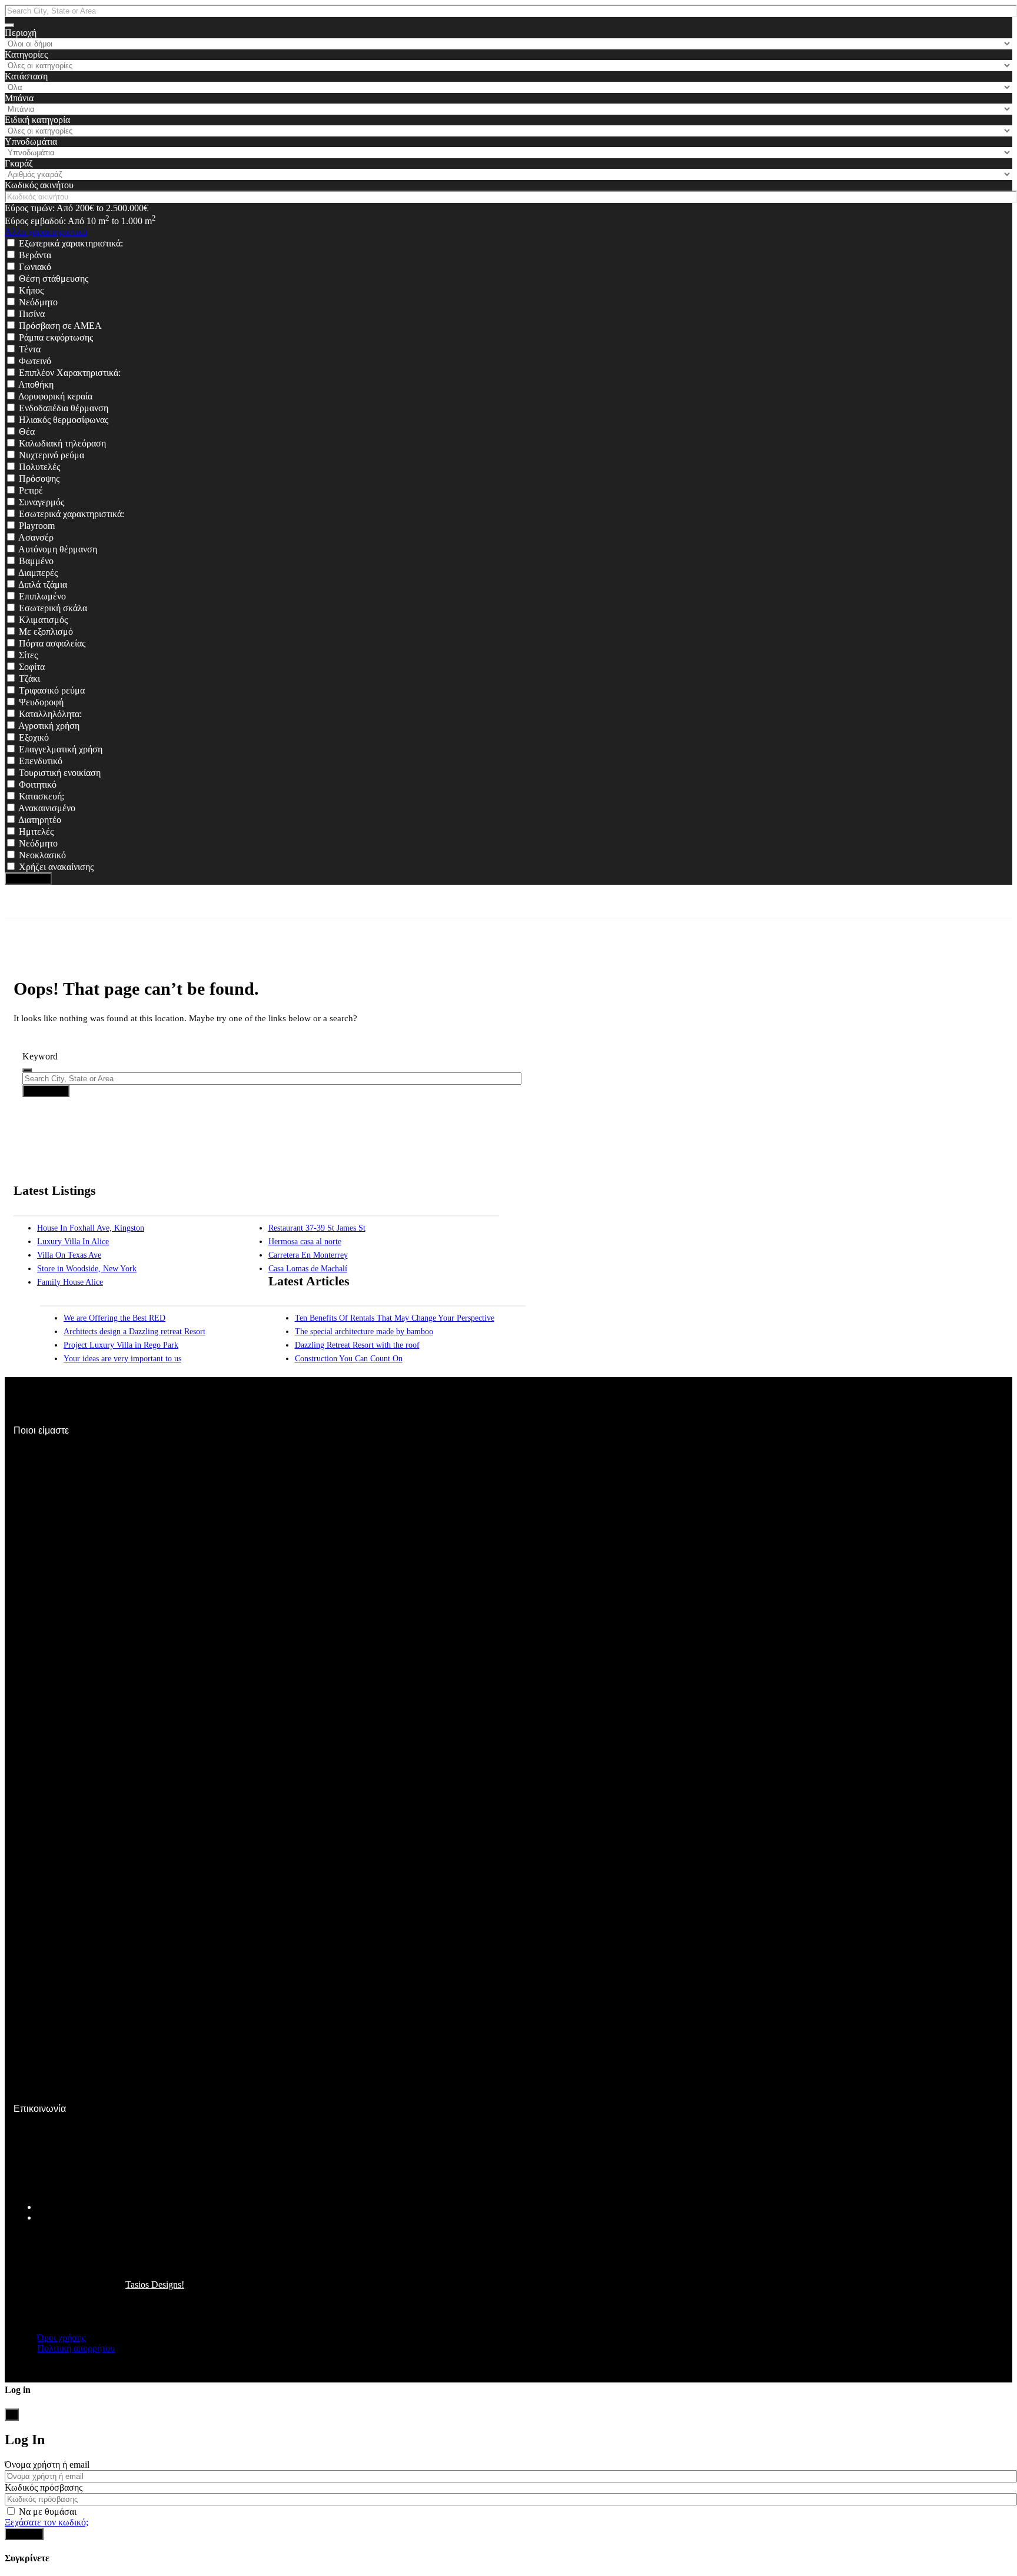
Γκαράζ (19, 163)
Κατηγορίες (26, 54)
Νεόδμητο (38, 302)
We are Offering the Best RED (114, 1318)
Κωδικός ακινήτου (39, 185)
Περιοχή (21, 33)
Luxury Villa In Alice (73, 1242)
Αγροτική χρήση (49, 726)
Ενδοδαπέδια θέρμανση (64, 408)
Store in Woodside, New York (87, 1269)
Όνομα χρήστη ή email (47, 2465)
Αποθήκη (36, 384)
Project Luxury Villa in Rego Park (121, 1345)
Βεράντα (35, 255)
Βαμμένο (36, 561)
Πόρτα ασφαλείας (52, 643)
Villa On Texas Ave (69, 1255)
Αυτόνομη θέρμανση (58, 549)
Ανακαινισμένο (47, 808)
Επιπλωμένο (42, 596)
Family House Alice (70, 1282)
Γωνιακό (35, 267)
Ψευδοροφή (41, 702)
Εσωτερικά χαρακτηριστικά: (72, 514)
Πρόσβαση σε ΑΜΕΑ (60, 326)
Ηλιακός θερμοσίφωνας (64, 420)
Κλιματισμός (43, 620)
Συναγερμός (41, 502)
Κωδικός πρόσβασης (44, 2487)
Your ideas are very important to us (122, 1359)
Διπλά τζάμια (43, 584)
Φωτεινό (35, 361)
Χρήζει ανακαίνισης (56, 867)
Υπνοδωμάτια (31, 141)
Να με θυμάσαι (46, 2512)
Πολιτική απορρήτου (76, 2348)
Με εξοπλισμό (46, 631)
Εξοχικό (34, 737)
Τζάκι (29, 679)
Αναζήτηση (28, 879)
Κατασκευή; (41, 796)
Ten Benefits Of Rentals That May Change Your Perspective (395, 1318)
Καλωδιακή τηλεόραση (62, 443)
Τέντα (30, 349)
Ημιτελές (36, 832)
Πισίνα (32, 314)
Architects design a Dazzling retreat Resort (134, 1332)
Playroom (37, 526)
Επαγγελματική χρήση (61, 749)
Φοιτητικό (38, 784)
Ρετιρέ (31, 490)
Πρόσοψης (39, 479)
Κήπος (31, 290)
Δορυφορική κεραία (55, 396)
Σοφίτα (32, 667)
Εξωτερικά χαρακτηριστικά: (71, 243)
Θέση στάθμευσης (54, 279)
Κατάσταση (26, 76)
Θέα (27, 431)
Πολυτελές (39, 467)
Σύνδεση (24, 2534)
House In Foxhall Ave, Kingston (91, 1228)
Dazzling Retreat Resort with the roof (357, 1345)
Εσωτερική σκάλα (53, 608)
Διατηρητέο (40, 820)
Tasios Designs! (155, 2285)
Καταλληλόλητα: (50, 714)
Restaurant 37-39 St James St (317, 1228)
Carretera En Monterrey (308, 1255)
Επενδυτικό (41, 761)
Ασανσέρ (36, 537)
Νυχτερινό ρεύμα (51, 455)
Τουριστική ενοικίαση (60, 773)
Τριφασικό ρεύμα (52, 690)
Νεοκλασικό (42, 855)
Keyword (40, 1056)
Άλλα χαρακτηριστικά (46, 231)
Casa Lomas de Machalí (308, 1269)
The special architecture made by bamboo (364, 1332)
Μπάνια (19, 98)
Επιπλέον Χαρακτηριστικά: (70, 373)
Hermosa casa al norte (305, 1242)
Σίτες (28, 655)
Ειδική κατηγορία (37, 120)
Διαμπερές (38, 573)
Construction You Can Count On (349, 1359)
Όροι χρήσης (61, 2337)
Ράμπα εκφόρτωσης (56, 337)
